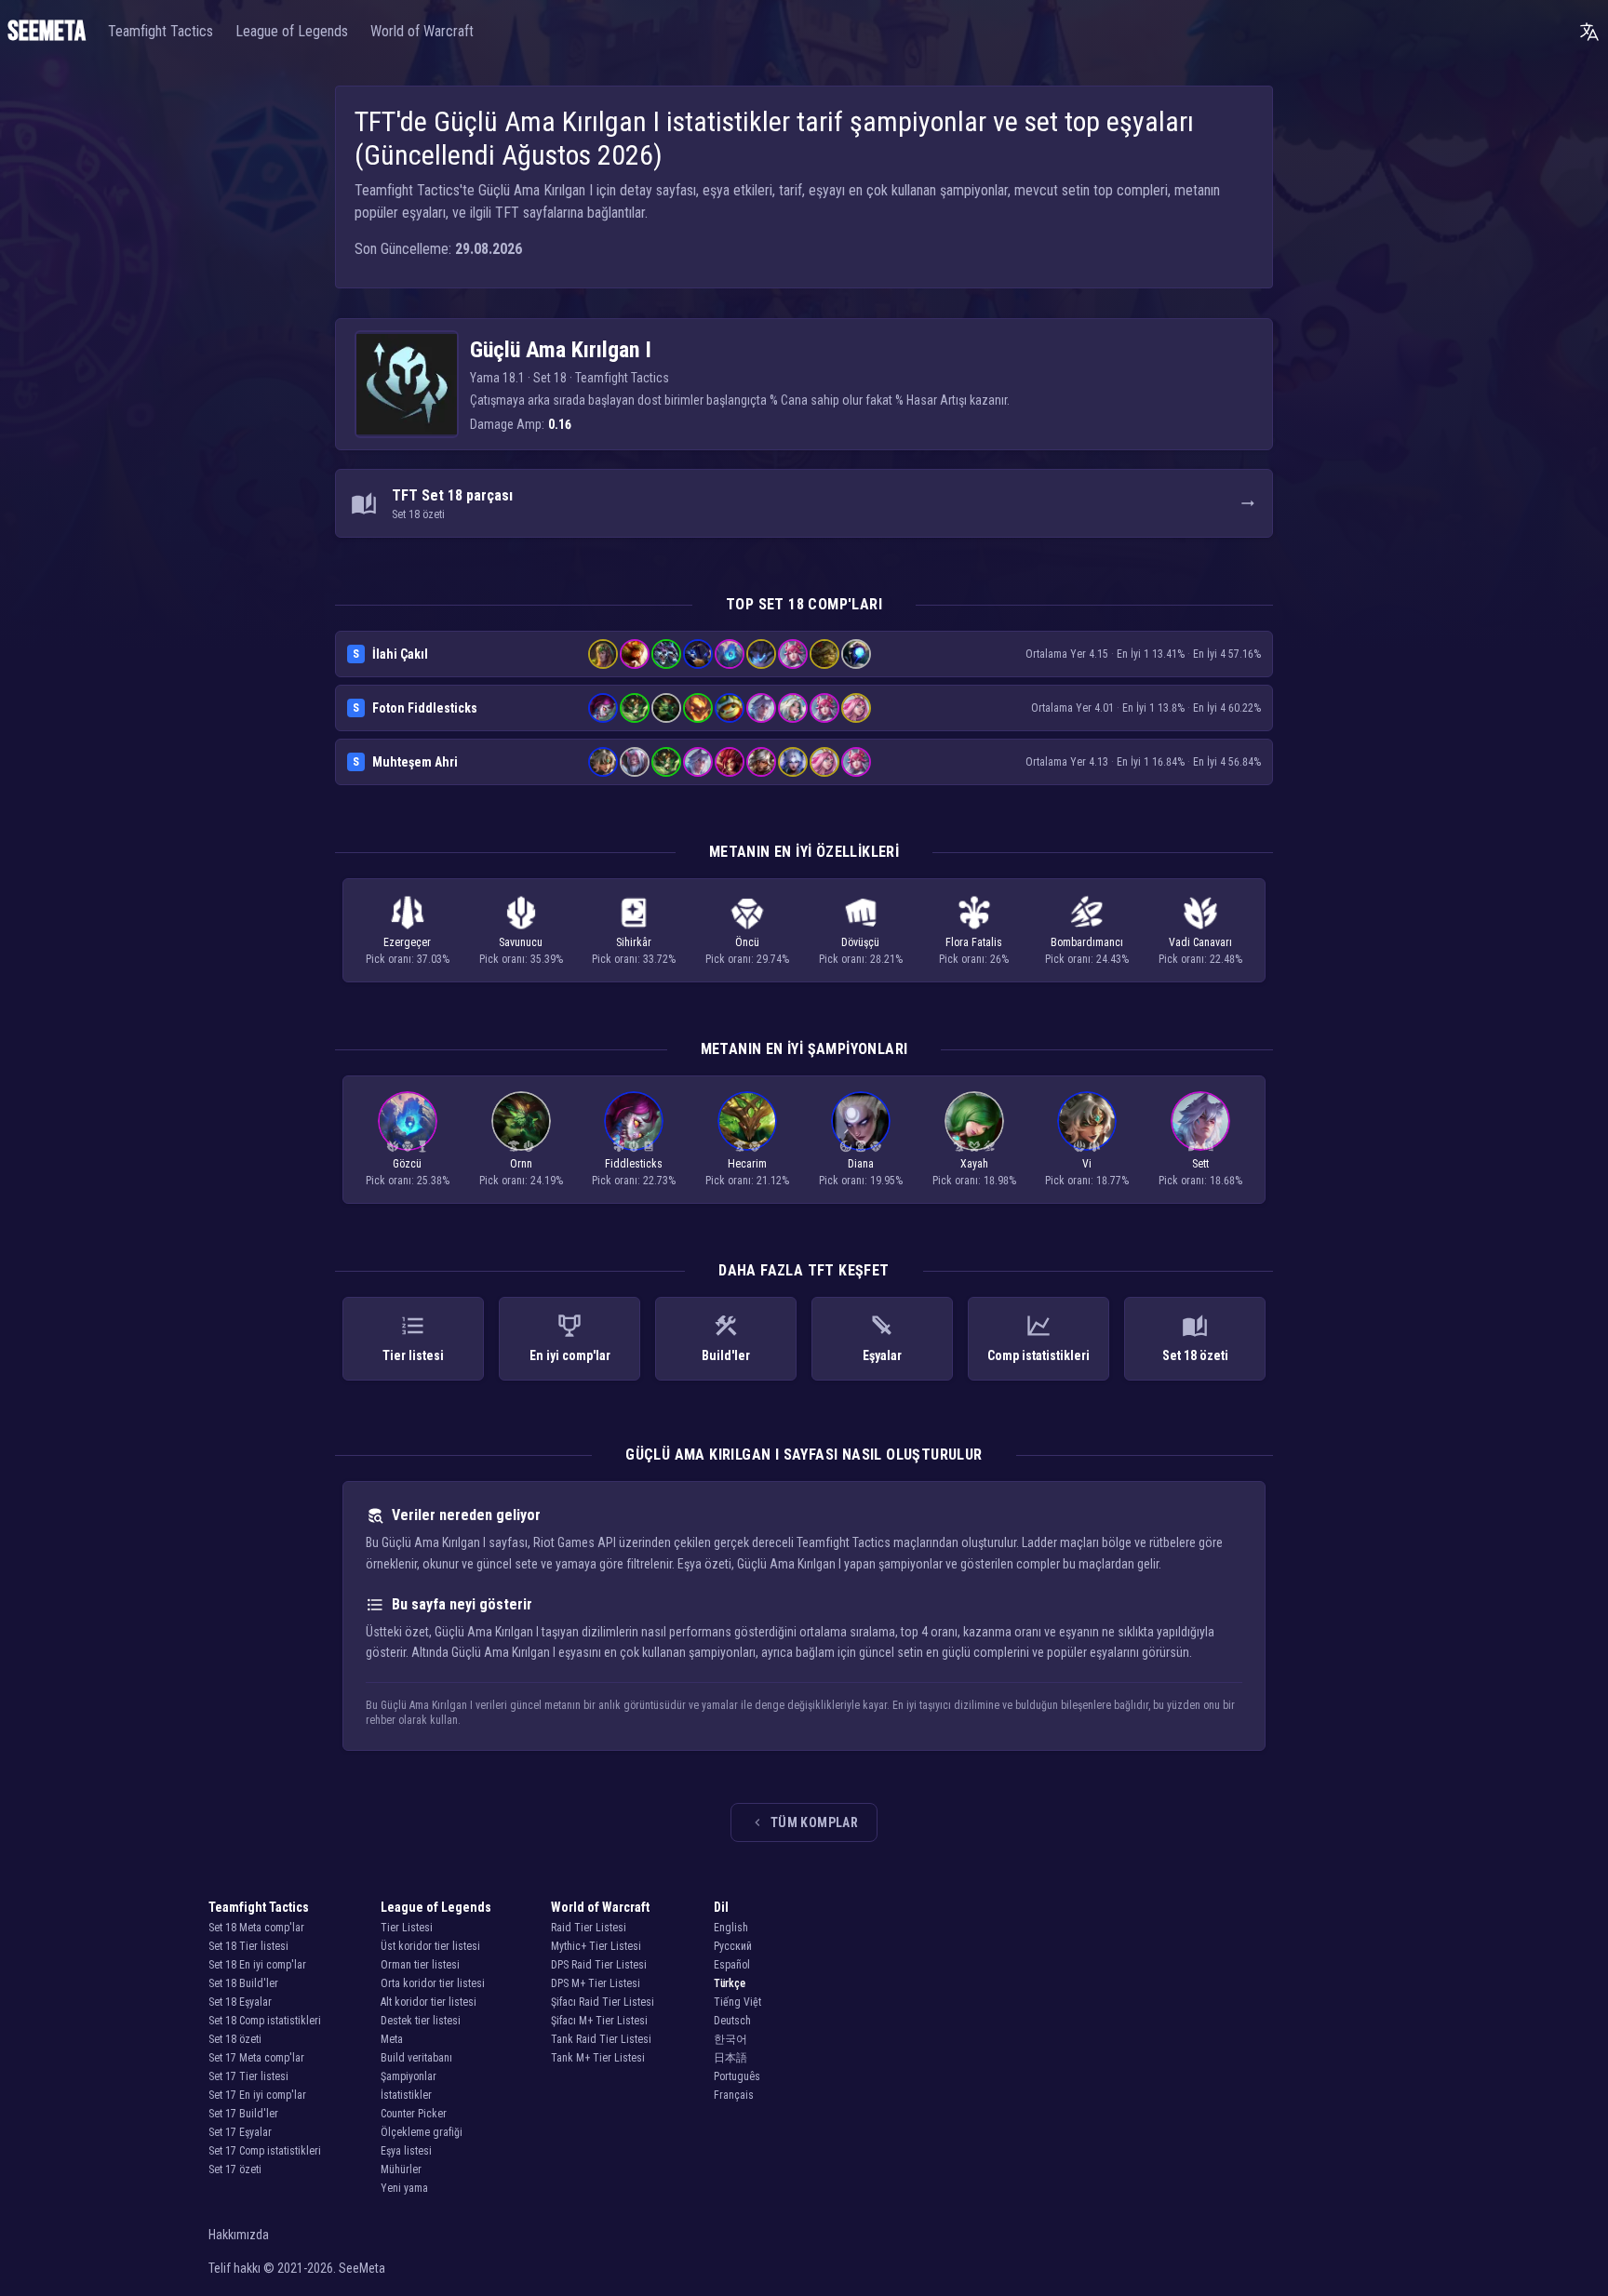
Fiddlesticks (634, 1164)
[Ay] (846, 1146)
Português (737, 2076)
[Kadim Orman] (514, 1146)
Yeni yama (404, 2188)
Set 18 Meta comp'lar (256, 1928)
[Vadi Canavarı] (393, 1146)
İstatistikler (406, 2095)
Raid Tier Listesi (589, 1928)
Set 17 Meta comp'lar (256, 2058)
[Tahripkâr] (861, 1146)
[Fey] (974, 1146)
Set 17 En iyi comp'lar (257, 2095)
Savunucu (521, 942)
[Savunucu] (529, 1146)
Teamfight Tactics (161, 31)
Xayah (974, 1164)
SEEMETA (47, 32)
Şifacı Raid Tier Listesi (603, 2002)
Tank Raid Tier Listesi (601, 2039)
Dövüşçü (860, 942)
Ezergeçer (407, 942)
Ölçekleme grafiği (422, 2132)
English (731, 1928)
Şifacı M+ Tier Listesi (599, 2021)
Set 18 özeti (235, 2039)
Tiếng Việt (737, 2002)
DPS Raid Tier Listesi (599, 1965)
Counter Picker (414, 2114)
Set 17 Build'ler (243, 2114)
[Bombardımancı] (989, 1146)
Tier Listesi (407, 1928)
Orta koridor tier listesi (433, 1983)
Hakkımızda (239, 2235)
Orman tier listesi (420, 1965)
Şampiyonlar (409, 2076)
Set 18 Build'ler (243, 1983)
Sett (1200, 1164)
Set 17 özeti (235, 2169)
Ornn (521, 1164)
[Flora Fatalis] (619, 1146)
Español (732, 1965)
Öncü (747, 942)
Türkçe (730, 1983)
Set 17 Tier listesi (248, 2076)
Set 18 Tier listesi (248, 1946)
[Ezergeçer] (1094, 1146)
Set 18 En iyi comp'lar (257, 1965)
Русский (733, 1946)
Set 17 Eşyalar (240, 2132)
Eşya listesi (406, 2151)
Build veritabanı (416, 2058)
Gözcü (407, 1164)
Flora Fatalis (974, 942)
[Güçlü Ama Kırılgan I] (407, 384)
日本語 (730, 2058)
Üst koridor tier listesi (430, 1946)
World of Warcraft (422, 31)
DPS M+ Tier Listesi (596, 1983)
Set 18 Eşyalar (240, 2002)
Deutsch (732, 2021)
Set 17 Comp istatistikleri (265, 2151)
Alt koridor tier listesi (429, 2002)
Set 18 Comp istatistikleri (265, 2021)
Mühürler (401, 2169)
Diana (861, 1164)
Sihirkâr (634, 942)
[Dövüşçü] (1208, 1146)
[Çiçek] (1193, 1146)
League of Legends (292, 31)
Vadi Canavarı (1200, 942)
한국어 (730, 2039)
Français (734, 2095)
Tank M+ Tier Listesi (598, 2058)
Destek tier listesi (421, 2021)
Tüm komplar (814, 1822)
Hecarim (747, 1164)
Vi (1087, 1164)
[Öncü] (408, 1146)
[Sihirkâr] (649, 1146)
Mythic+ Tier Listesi (596, 1946)
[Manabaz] (422, 1146)
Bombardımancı (1087, 942)
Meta (392, 2039)
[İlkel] (1079, 1146)
